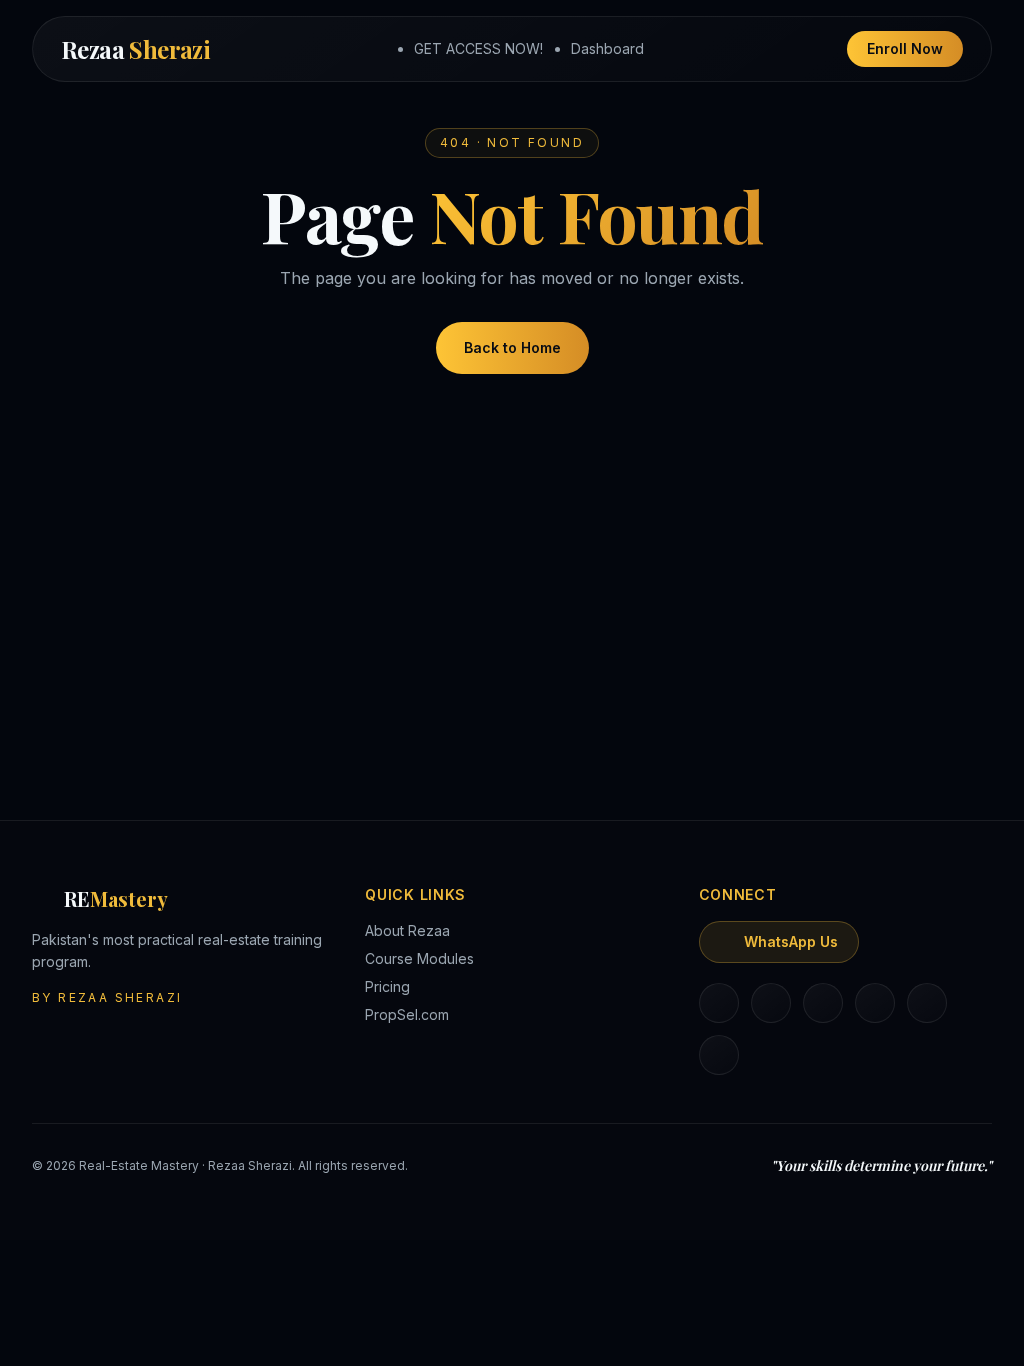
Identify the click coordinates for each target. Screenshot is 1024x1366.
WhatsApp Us (791, 941)
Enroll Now (905, 48)
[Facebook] (823, 1003)
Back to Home (512, 347)
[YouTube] (927, 1003)
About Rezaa (407, 930)
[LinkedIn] (719, 1003)
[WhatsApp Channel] (719, 1055)
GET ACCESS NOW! (478, 48)
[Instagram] (771, 1003)
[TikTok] (875, 1003)
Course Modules (419, 958)
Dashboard (607, 48)
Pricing (387, 986)
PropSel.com (407, 1014)
